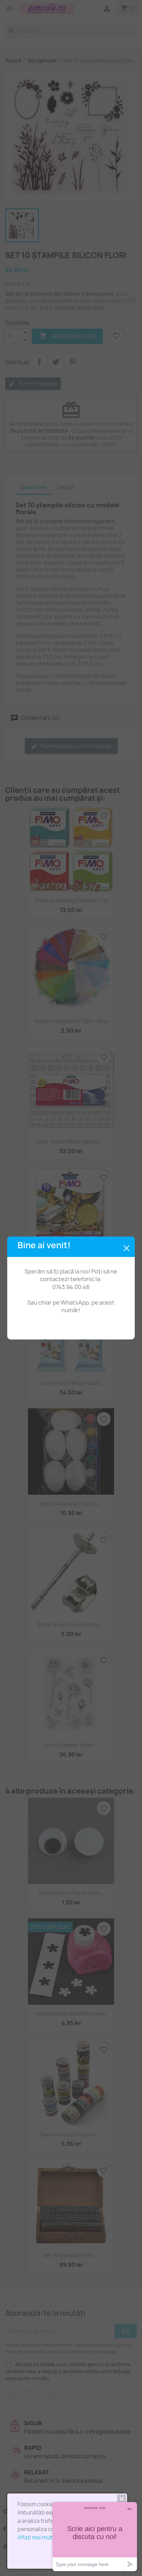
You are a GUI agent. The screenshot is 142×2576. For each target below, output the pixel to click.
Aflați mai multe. (37, 2537)
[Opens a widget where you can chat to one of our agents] (95, 2536)
